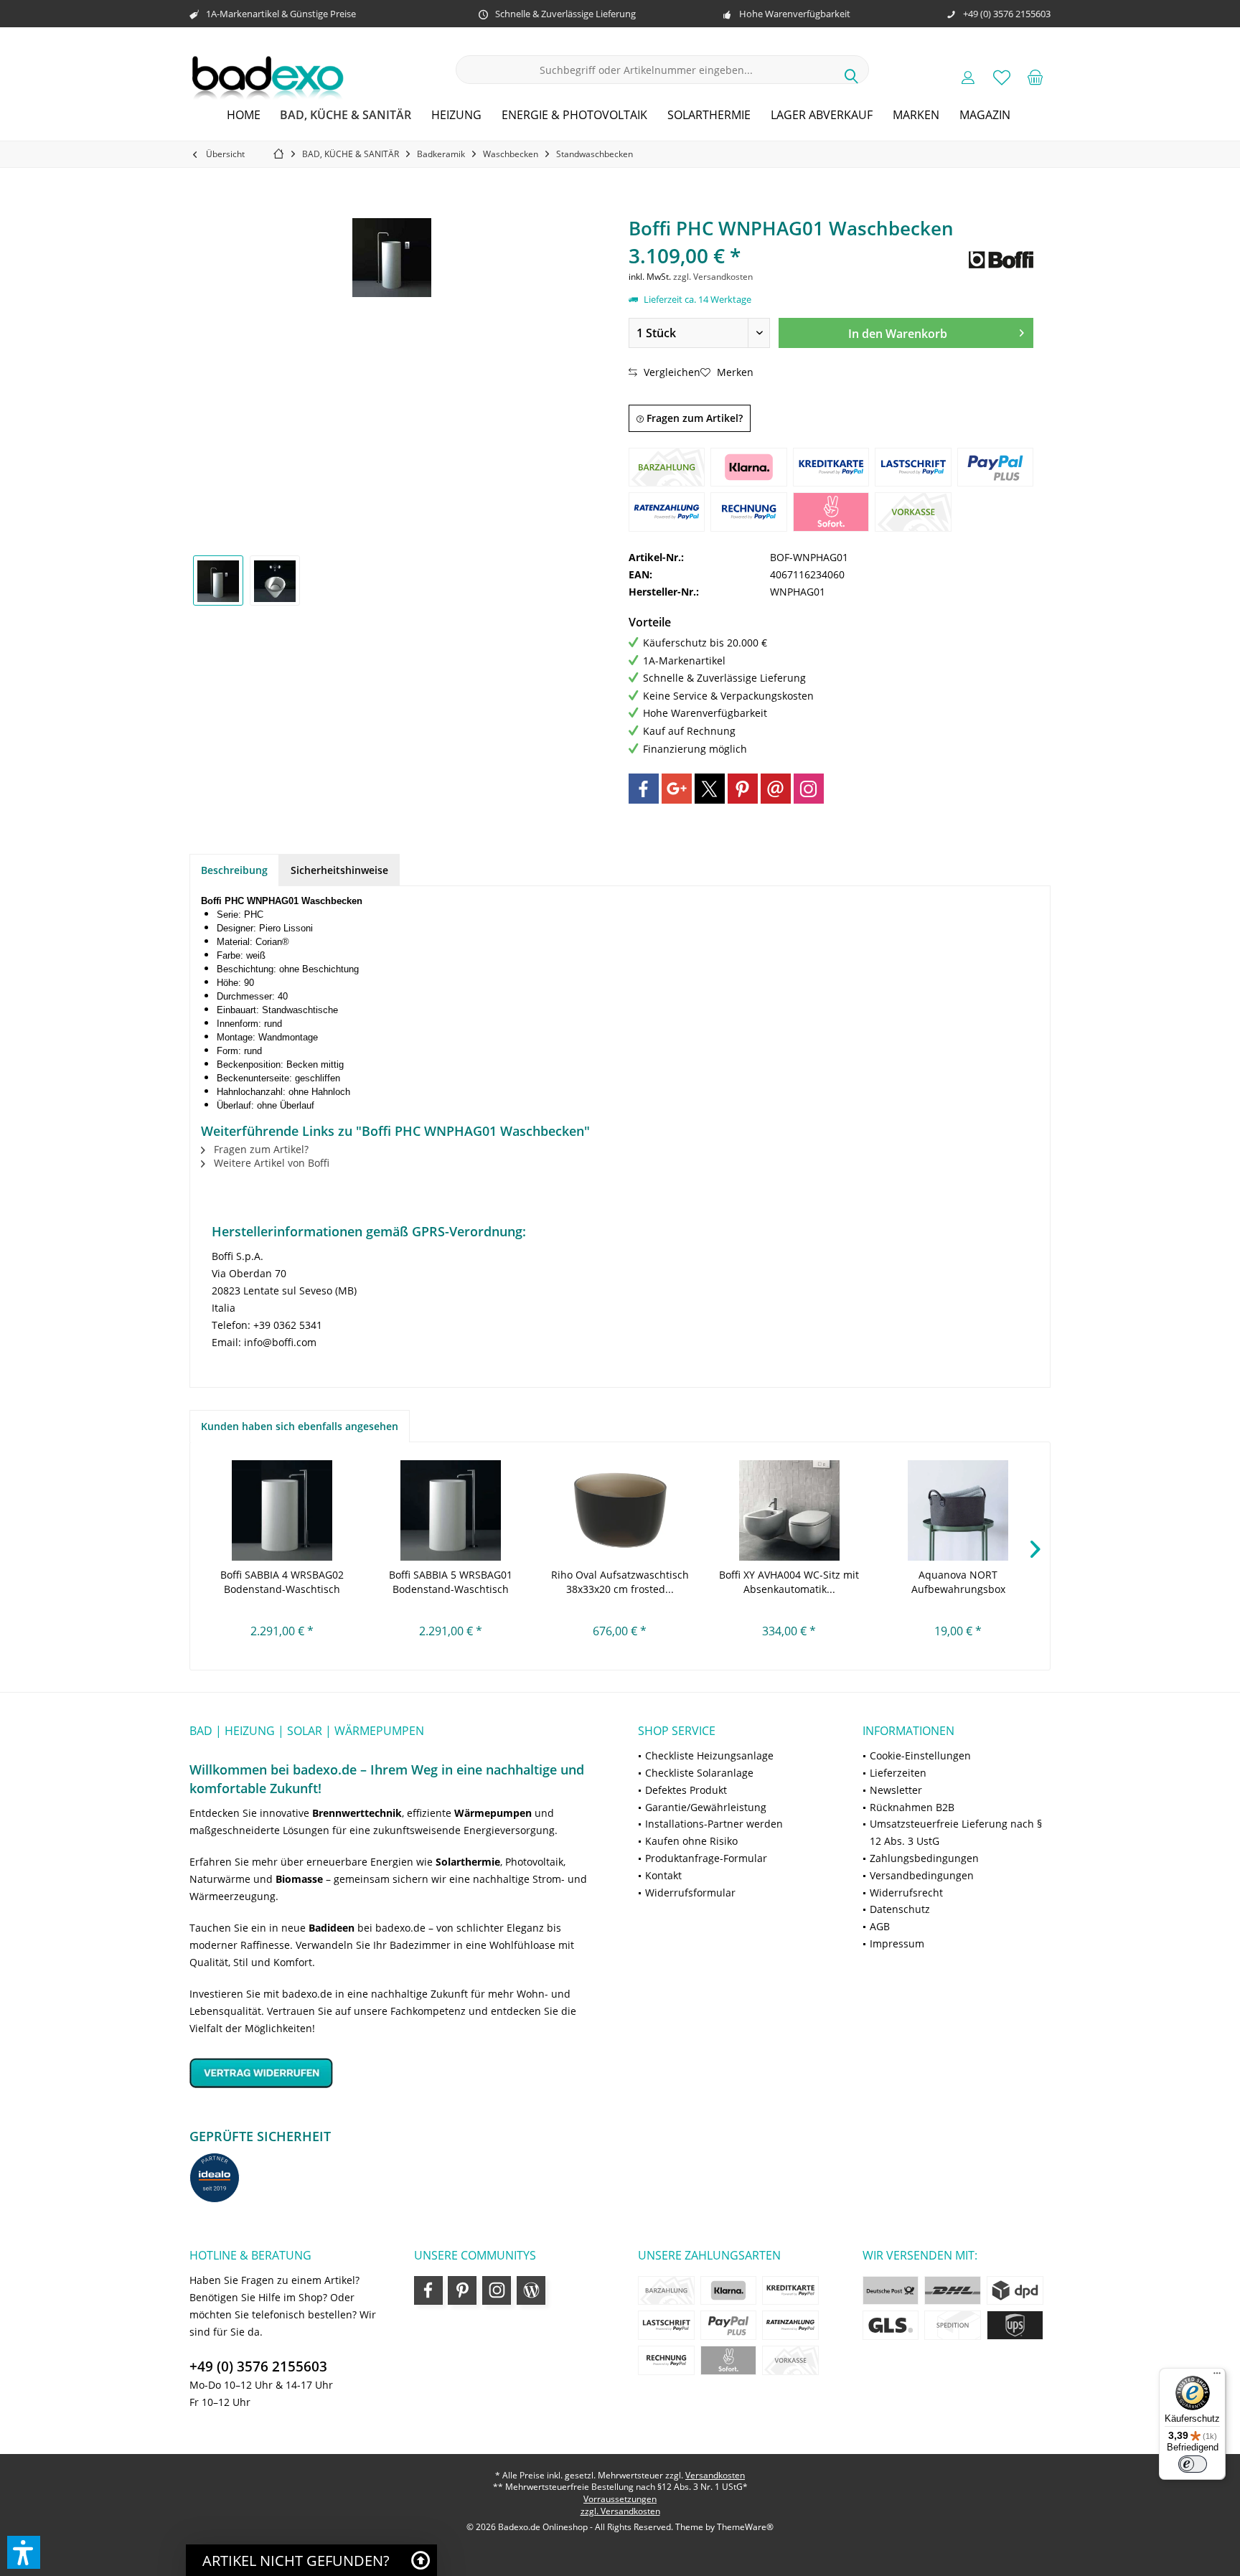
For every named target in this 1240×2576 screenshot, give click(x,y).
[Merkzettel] (1002, 77)
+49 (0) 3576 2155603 (258, 2366)
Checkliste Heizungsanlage (709, 1755)
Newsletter (896, 1790)
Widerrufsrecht (906, 1893)
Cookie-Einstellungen (920, 1755)
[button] (24, 2552)
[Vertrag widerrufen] (396, 2073)
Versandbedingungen (922, 1875)
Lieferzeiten (898, 1773)
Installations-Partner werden (714, 1824)
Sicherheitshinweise (339, 870)
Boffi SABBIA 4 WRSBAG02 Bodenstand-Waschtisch (282, 1582)
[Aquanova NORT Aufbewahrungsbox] (958, 1510)
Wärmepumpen (493, 1813)
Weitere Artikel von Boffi (270, 1163)
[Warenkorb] (1035, 77)
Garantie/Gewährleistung (706, 1807)
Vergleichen (671, 372)
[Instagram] (809, 789)
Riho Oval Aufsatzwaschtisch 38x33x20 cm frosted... (620, 1582)
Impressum (897, 1943)
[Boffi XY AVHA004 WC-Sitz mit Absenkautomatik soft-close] (789, 1510)
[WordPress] (531, 2290)
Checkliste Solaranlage (699, 1773)
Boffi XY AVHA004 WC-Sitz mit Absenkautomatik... (789, 1582)
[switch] (1193, 2464)
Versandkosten (715, 2475)
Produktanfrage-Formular (706, 1858)
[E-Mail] (776, 789)
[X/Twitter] (710, 789)
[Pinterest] (743, 789)
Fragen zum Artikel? (693, 418)
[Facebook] (644, 789)
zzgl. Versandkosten (713, 277)
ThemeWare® (745, 2527)
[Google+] (677, 789)
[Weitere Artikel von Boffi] (1001, 260)
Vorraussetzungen (620, 2499)
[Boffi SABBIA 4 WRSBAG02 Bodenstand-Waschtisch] (282, 1510)
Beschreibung (234, 870)
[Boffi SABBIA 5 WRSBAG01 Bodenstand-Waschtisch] (451, 1510)
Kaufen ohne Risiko (691, 1841)
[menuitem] (1035, 77)
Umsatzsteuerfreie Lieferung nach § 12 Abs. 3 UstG (956, 1832)
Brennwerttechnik (357, 1813)
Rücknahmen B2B (912, 1807)
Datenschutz (900, 1909)
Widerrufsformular (690, 1893)
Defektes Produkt (686, 1790)
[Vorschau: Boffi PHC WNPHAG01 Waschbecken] (218, 580)
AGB (880, 1926)
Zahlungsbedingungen (924, 1858)
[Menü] (1217, 2377)
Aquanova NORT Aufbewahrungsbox (958, 1582)
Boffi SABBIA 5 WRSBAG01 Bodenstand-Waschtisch (451, 1582)
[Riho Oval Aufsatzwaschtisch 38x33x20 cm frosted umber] (620, 1510)
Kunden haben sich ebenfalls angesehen (300, 1426)
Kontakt (663, 1875)
